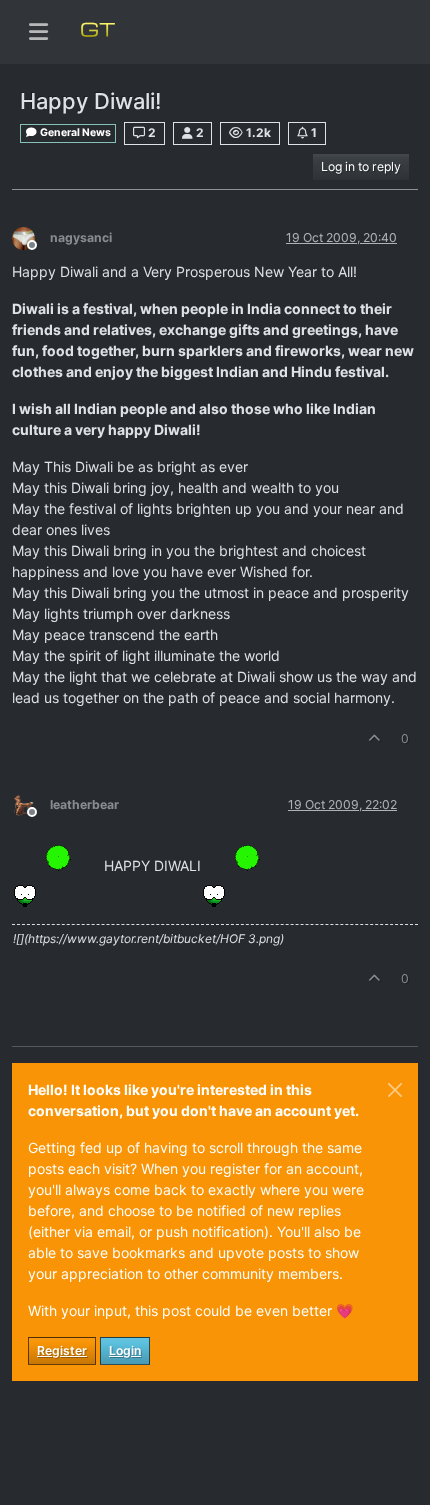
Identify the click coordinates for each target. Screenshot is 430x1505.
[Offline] (31, 236)
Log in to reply (361, 166)
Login (125, 1350)
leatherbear (84, 804)
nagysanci (81, 237)
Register (62, 1350)
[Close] (395, 1090)
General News (74, 132)
